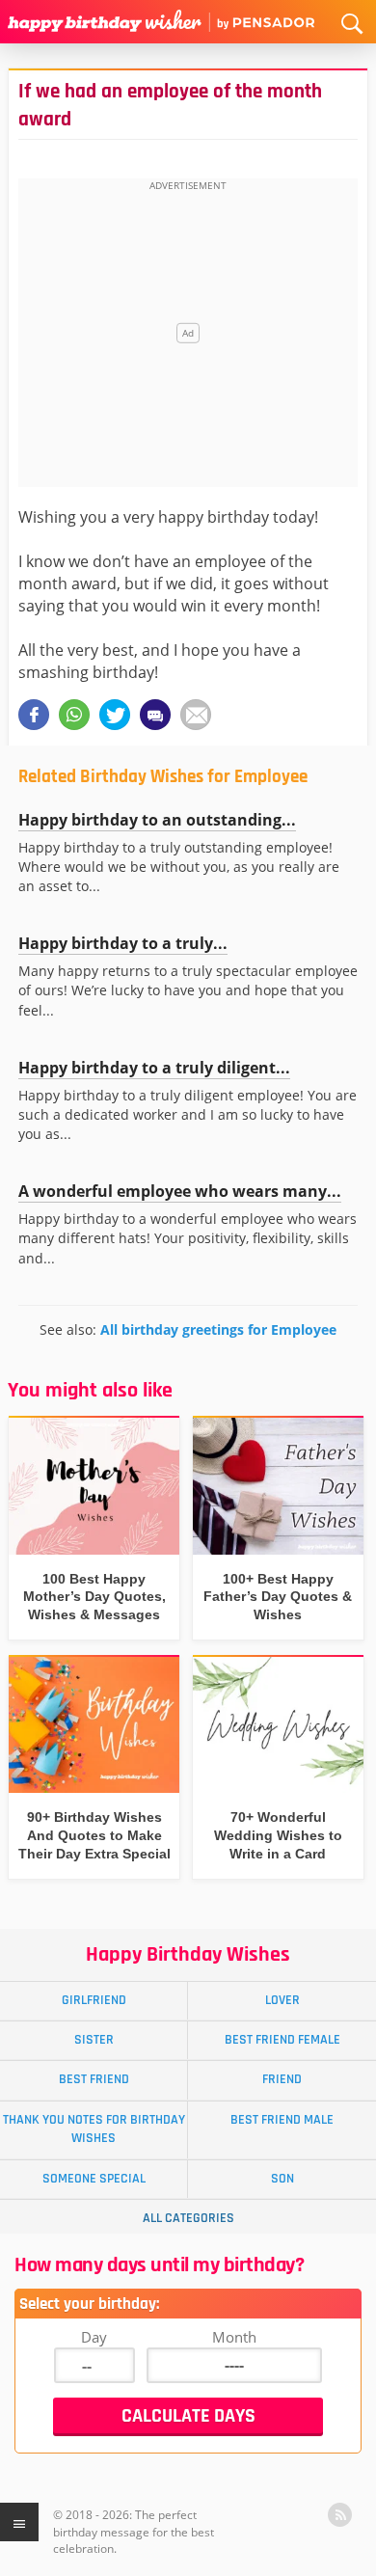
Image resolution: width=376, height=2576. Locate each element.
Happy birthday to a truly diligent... (154, 1068)
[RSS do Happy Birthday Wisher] (340, 2515)
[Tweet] (115, 715)
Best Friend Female (282, 2040)
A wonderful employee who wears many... (180, 1191)
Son (282, 2179)
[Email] (196, 715)
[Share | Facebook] (34, 715)
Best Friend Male (282, 2120)
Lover (282, 2000)
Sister (94, 2040)
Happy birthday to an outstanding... (157, 820)
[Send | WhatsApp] (74, 715)
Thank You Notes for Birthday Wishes (94, 2129)
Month (234, 2337)
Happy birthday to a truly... (123, 943)
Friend (282, 2079)
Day (94, 2337)
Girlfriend (94, 2000)
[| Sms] (155, 715)
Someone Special (94, 2179)
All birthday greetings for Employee (218, 1329)
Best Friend (94, 2079)
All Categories (188, 2218)
